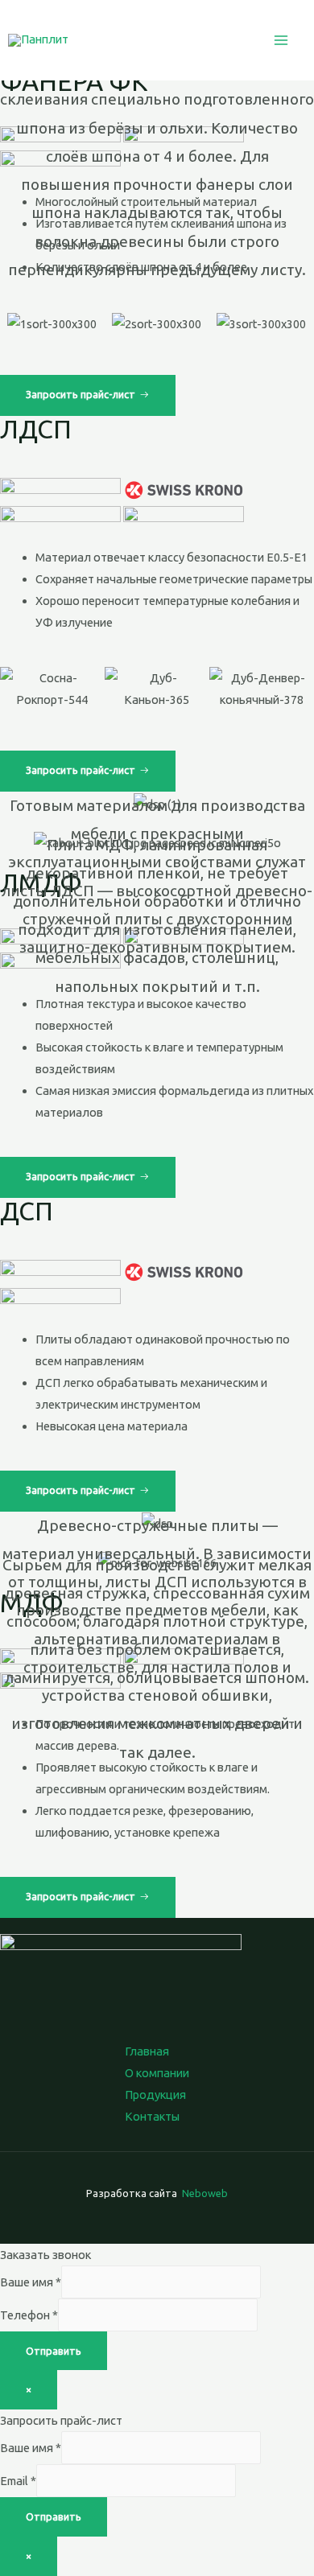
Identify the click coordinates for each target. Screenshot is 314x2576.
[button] (88, 395)
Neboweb (204, 2193)
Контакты (152, 2116)
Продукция (155, 2095)
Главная (147, 2051)
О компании (157, 2073)
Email (18, 2481)
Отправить (54, 2351)
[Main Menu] (281, 40)
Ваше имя (31, 2282)
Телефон (29, 2315)
